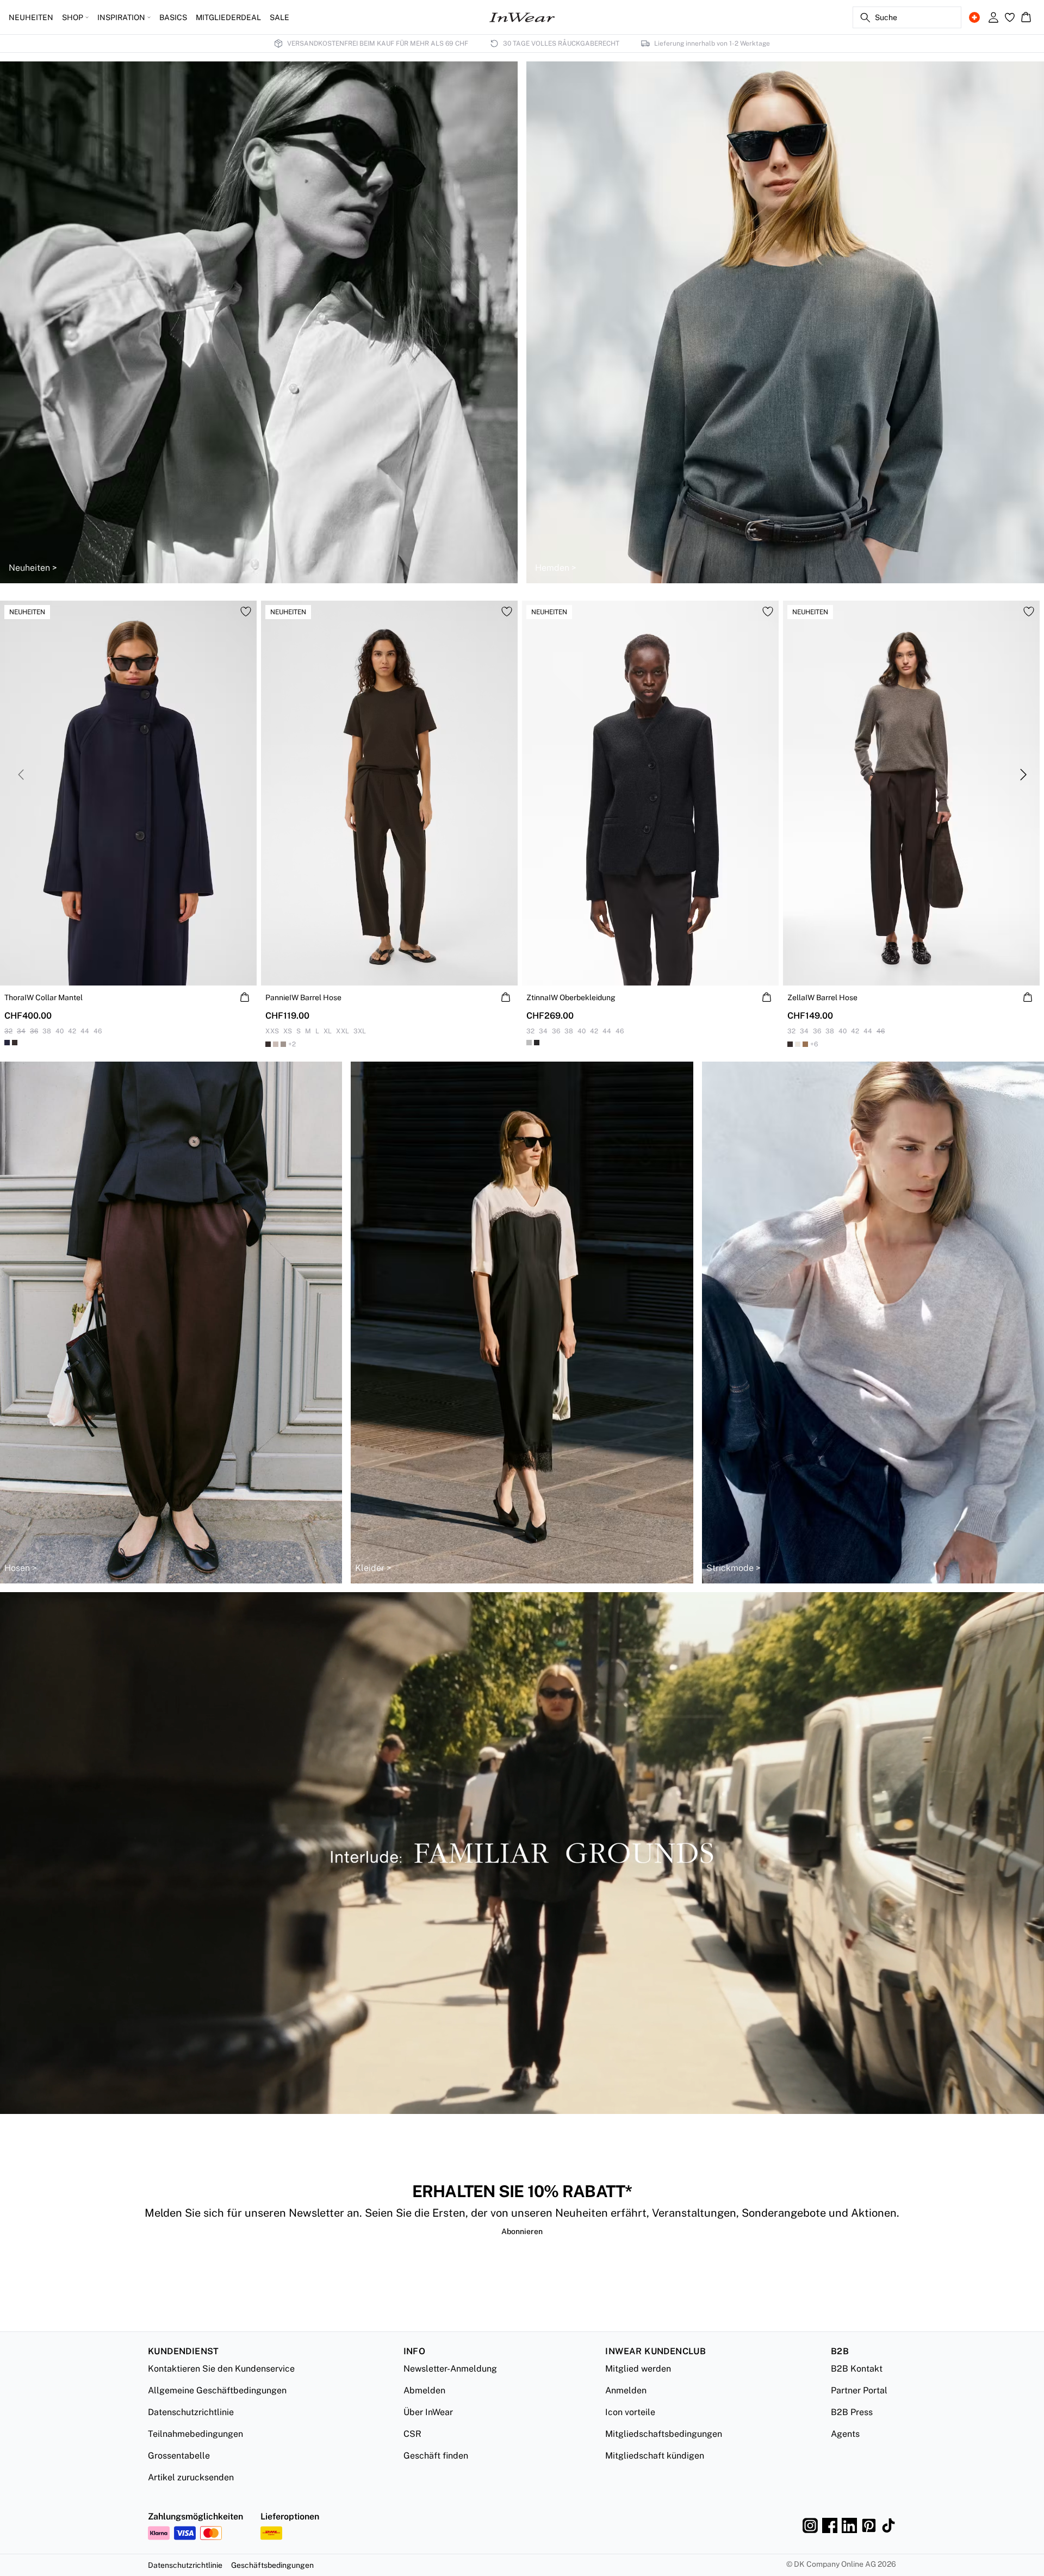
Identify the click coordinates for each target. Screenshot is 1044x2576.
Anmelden (626, 2390)
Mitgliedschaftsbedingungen (664, 2434)
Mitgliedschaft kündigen (655, 2456)
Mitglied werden (638, 2369)
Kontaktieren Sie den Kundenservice (221, 2369)
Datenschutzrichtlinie (191, 2412)
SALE (279, 17)
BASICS (173, 17)
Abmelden (424, 2390)
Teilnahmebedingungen (195, 2434)
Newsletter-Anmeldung (450, 2369)
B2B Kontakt (857, 2369)
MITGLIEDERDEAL (228, 17)
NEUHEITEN (31, 17)
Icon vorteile (630, 2412)
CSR (412, 2434)
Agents (845, 2434)
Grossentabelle (179, 2456)
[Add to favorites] (246, 612)
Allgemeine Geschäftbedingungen (217, 2390)
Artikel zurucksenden (191, 2477)
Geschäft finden (436, 2456)
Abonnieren (522, 2231)
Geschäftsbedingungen (272, 2565)
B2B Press (852, 2412)
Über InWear (428, 2412)
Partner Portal (859, 2390)
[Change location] (974, 17)
